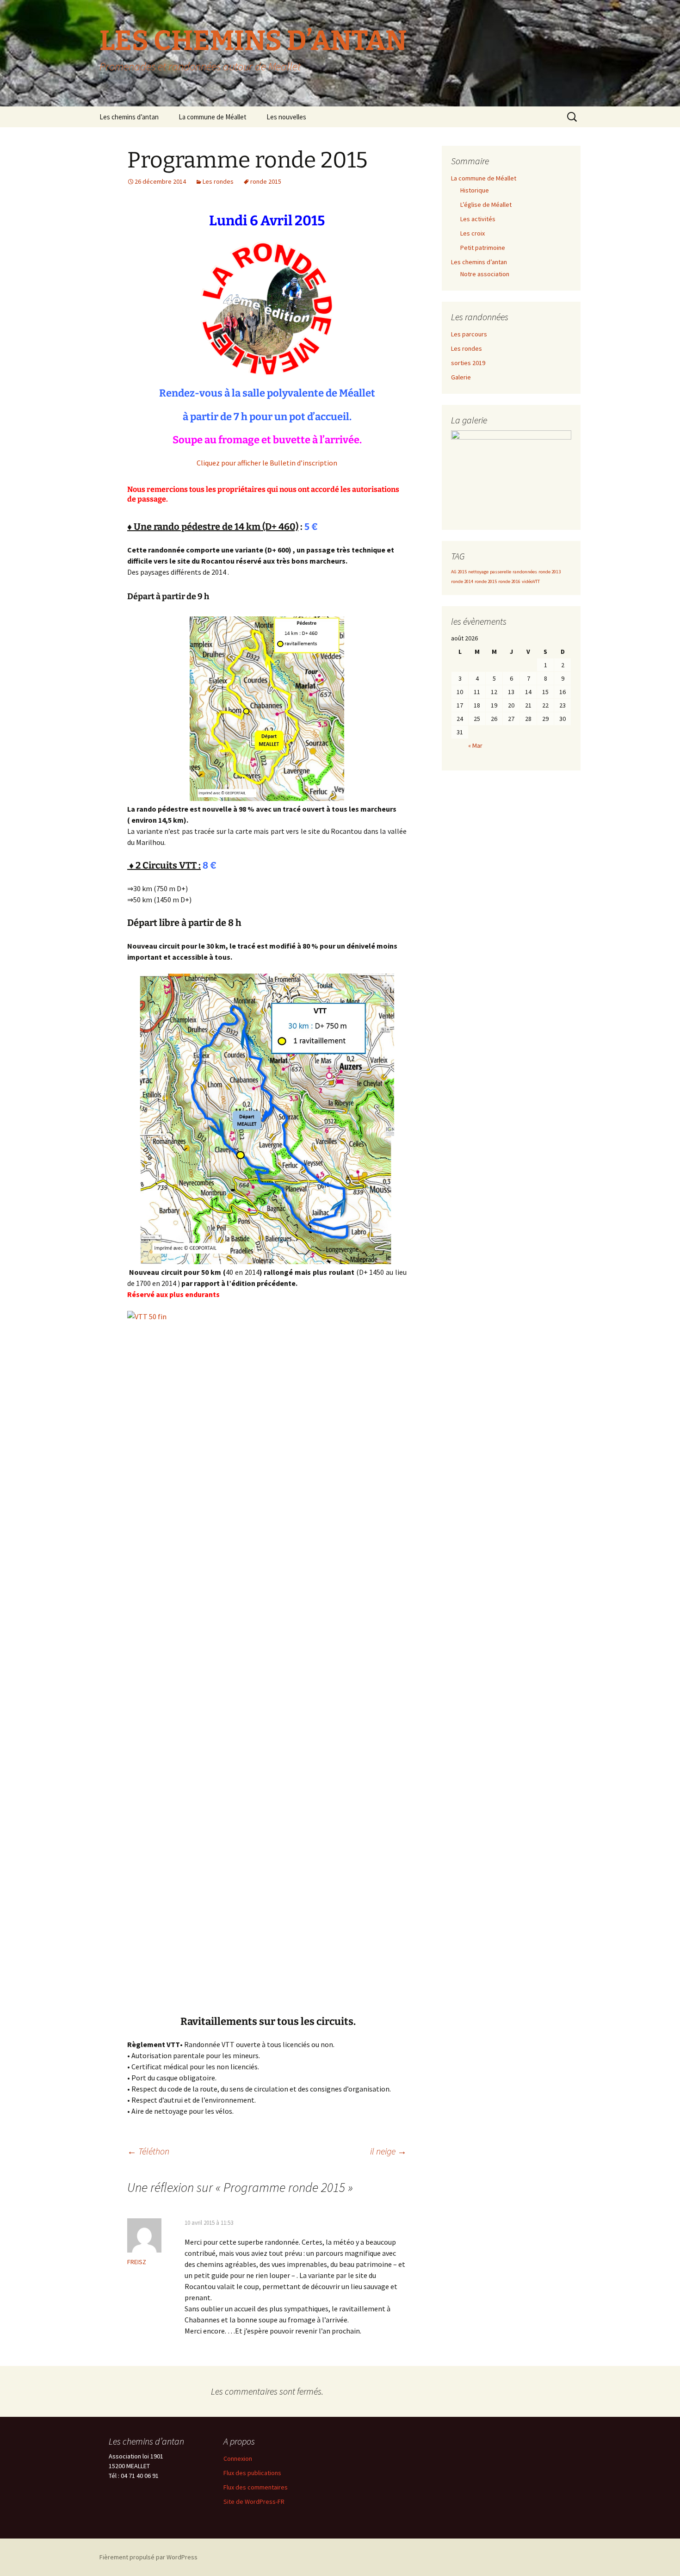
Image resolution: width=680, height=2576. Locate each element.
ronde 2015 (266, 181)
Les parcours (469, 334)
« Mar (475, 745)
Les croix (473, 233)
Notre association (485, 274)
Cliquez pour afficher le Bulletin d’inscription (267, 463)
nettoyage (478, 572)
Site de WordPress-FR (254, 2502)
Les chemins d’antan (129, 117)
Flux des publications (252, 2473)
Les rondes (218, 181)
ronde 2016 (509, 581)
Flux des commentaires (256, 2487)
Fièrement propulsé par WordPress (148, 2557)
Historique (475, 190)
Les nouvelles (286, 117)
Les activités (478, 219)
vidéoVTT (531, 581)
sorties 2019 (468, 363)
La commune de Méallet (213, 117)
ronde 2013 (550, 572)
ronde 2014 (462, 581)
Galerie (461, 377)
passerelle (501, 572)
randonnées (525, 572)
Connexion (238, 2458)
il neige (388, 2151)
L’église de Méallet (486, 205)
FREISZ (137, 2262)
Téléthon (148, 2151)
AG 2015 (459, 572)
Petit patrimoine (483, 248)
